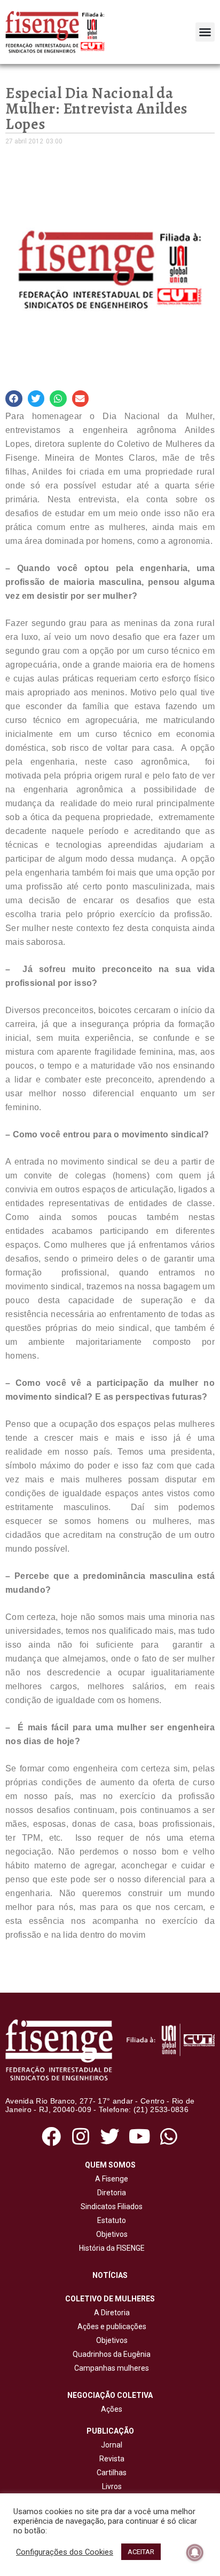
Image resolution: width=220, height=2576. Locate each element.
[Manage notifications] (195, 2553)
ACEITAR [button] (141, 2552)
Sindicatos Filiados (110, 2206)
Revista (112, 2459)
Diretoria (110, 2193)
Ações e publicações (110, 2326)
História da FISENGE (110, 2248)
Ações (110, 2409)
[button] (205, 32)
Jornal (112, 2445)
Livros (112, 2486)
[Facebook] (51, 2136)
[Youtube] (140, 2136)
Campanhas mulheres (110, 2368)
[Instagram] (80, 2136)
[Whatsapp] (169, 2136)
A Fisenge (110, 2179)
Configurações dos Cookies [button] (65, 2552)
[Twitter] (110, 2136)
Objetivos (110, 2234)
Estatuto (110, 2220)
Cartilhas (112, 2473)
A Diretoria (110, 2313)
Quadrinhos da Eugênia (110, 2354)
